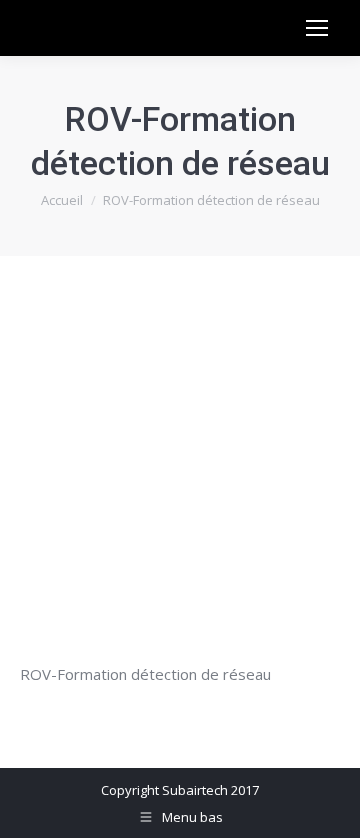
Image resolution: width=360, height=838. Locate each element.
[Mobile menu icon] (317, 28)
